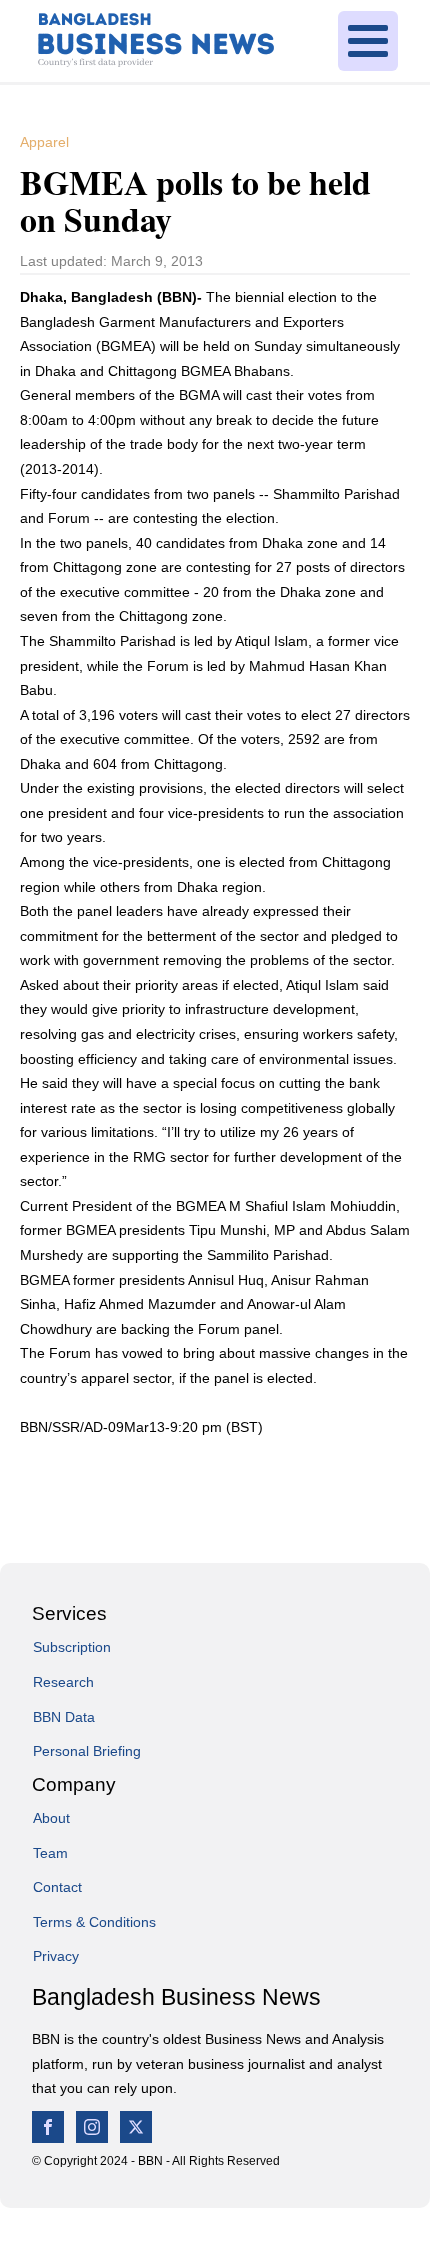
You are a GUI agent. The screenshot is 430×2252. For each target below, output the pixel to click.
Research (63, 1682)
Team (50, 1853)
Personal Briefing (87, 1751)
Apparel (44, 142)
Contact (57, 1887)
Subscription (72, 1647)
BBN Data (64, 1717)
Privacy (56, 1956)
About (51, 1818)
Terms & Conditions (94, 1922)
